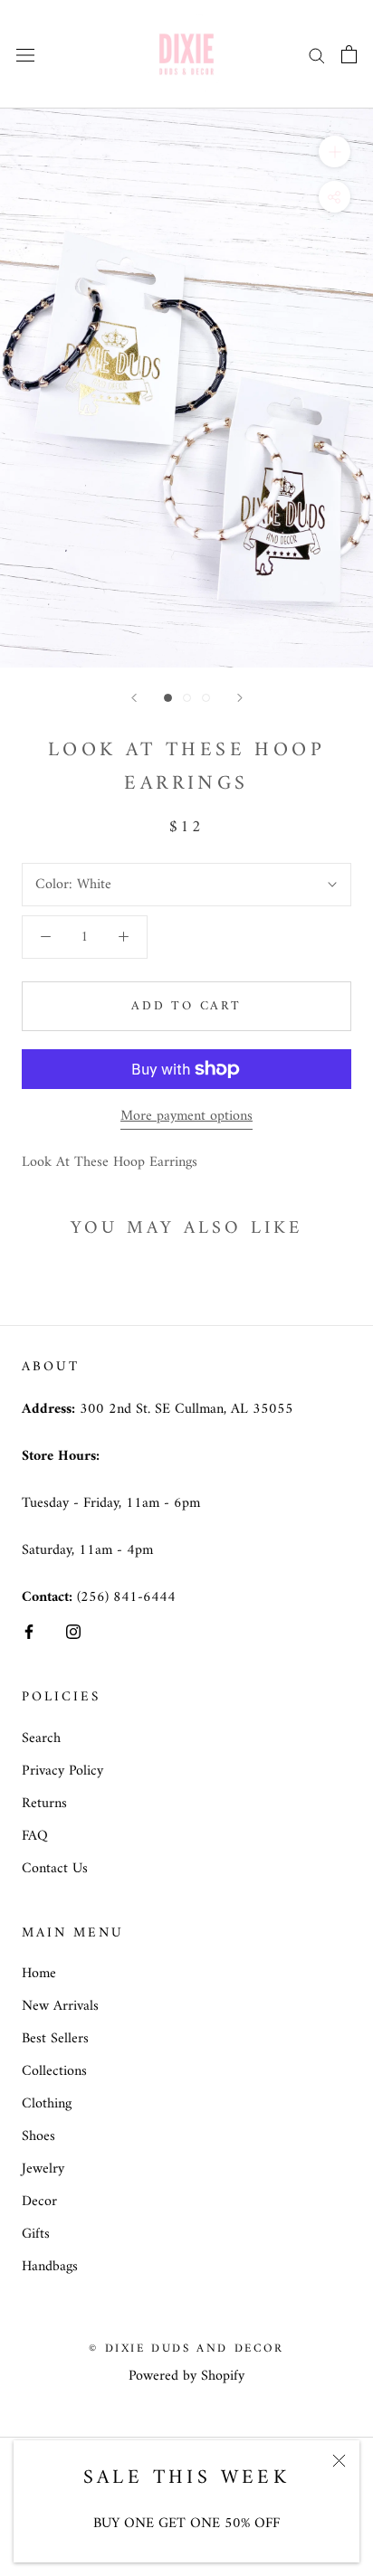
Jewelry (43, 2169)
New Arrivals (60, 2006)
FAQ (35, 1836)
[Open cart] (349, 54)
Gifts (36, 2234)
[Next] (240, 698)
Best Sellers (55, 2039)
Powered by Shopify (186, 2376)
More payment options (186, 1116)
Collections (54, 2071)
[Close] (339, 2461)
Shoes (38, 2136)
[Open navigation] (25, 54)
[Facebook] (29, 1631)
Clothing (47, 2104)
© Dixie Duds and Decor (186, 2349)
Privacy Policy (62, 1771)
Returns (44, 1804)
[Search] (317, 54)
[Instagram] (73, 1631)
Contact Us (55, 1869)
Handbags (50, 2267)
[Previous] (134, 698)
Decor (39, 2202)
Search (41, 1738)
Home (39, 1974)
